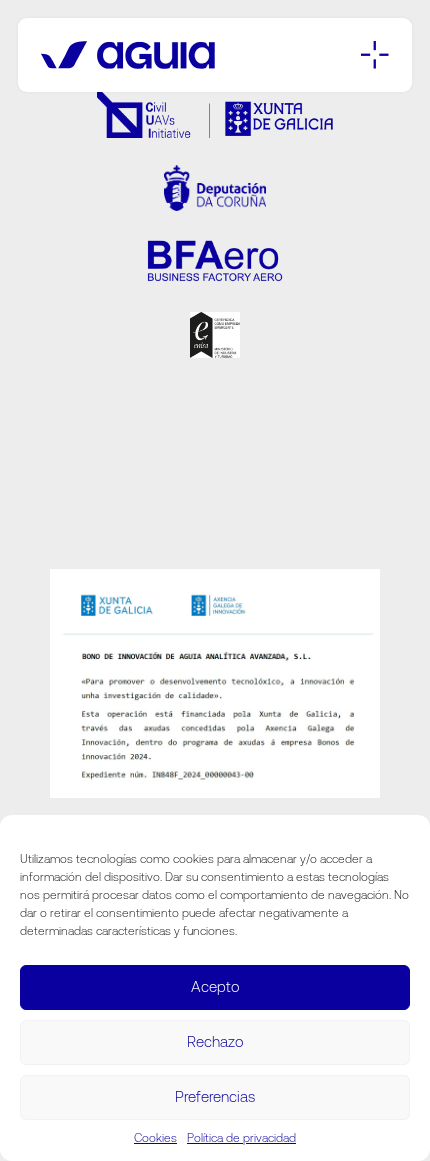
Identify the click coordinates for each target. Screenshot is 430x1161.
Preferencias (215, 1096)
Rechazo (215, 1041)
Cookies (155, 1138)
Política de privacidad (241, 1138)
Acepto (215, 986)
